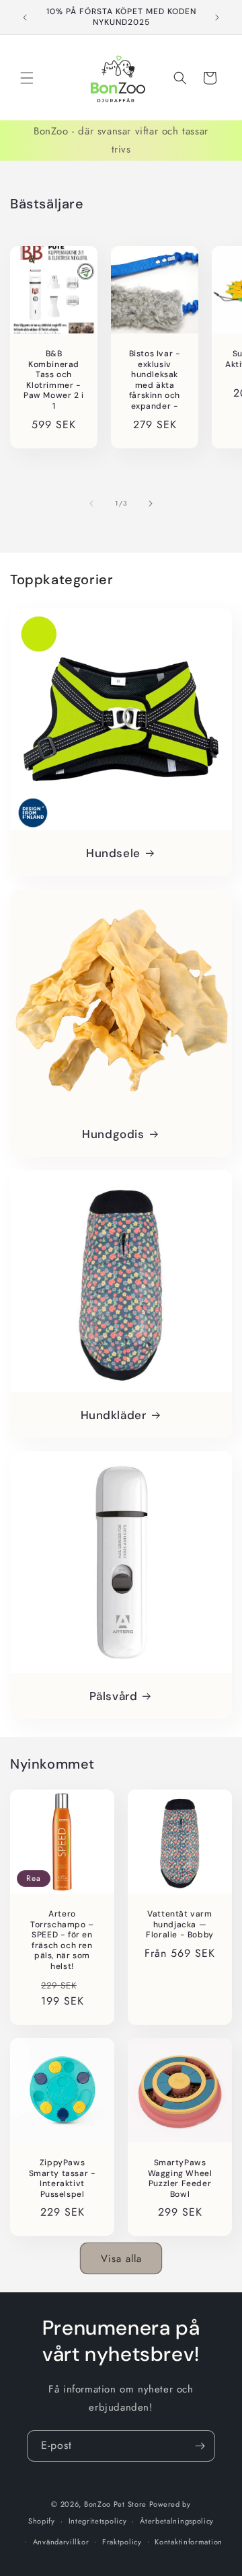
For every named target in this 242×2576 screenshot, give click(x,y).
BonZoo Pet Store (115, 2504)
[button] (27, 78)
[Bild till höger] (151, 504)
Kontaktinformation (189, 2542)
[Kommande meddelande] (217, 17)
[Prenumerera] (200, 2446)
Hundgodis (113, 1134)
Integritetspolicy (98, 2521)
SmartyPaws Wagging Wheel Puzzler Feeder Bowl (180, 2179)
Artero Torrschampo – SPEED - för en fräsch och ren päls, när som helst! (62, 1940)
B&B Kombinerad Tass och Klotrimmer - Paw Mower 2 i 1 (54, 380)
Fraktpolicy (122, 2542)
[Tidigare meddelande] (25, 17)
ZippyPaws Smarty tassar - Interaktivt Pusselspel (63, 2179)
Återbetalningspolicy (177, 2521)
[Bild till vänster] (91, 504)
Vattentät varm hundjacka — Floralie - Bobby (180, 1925)
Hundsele (113, 853)
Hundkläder (114, 1415)
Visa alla (121, 2259)
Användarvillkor (61, 2542)
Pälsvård (114, 1696)
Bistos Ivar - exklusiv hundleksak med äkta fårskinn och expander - (155, 380)
